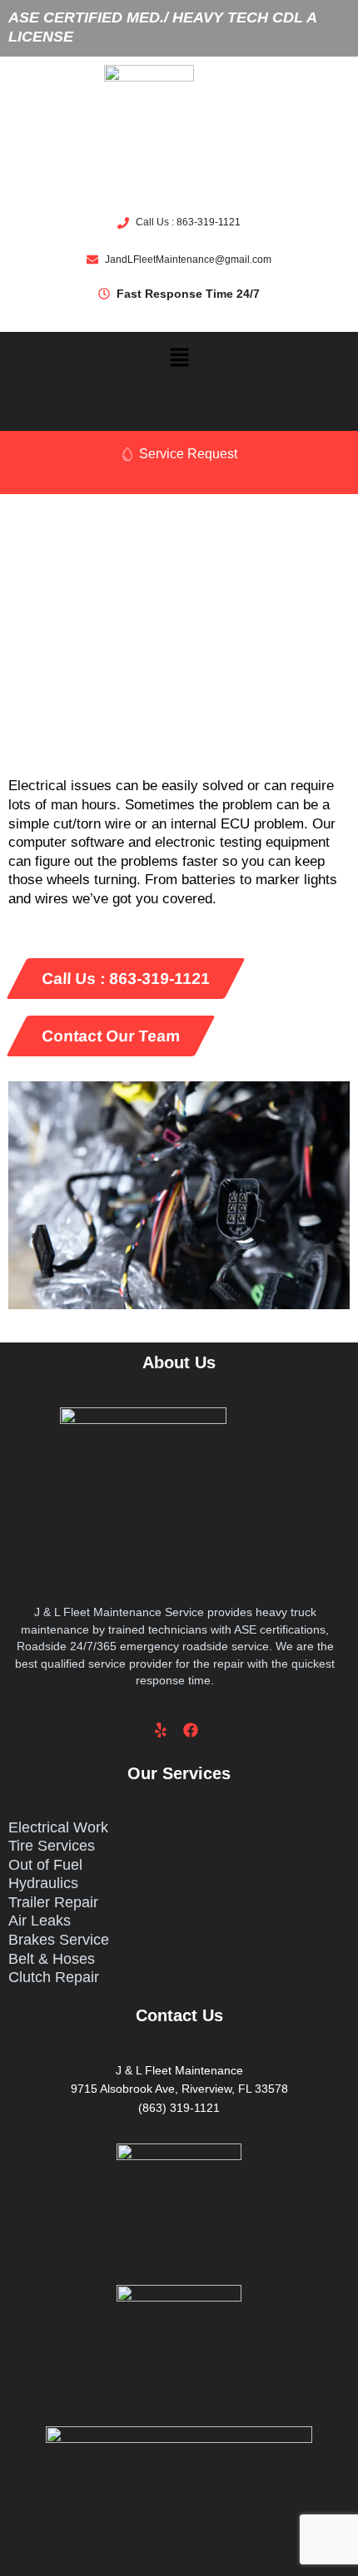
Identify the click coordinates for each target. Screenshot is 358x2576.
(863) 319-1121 (179, 2108)
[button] (179, 358)
